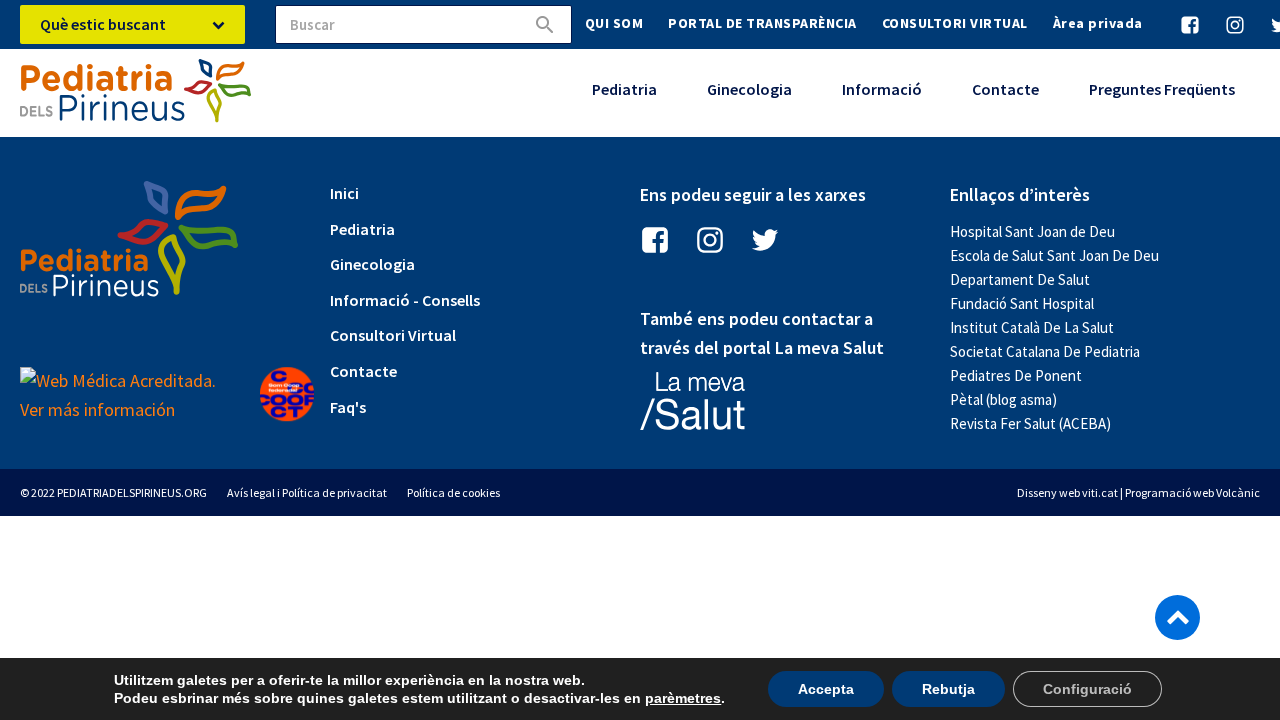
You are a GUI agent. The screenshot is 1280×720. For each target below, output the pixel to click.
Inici (344, 193)
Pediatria (624, 89)
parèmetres (683, 698)
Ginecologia (749, 89)
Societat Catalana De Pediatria (1045, 351)
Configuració (1087, 689)
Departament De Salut (1020, 279)
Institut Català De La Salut (1032, 327)
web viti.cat (1088, 492)
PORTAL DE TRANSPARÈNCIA (762, 23)
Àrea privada (1098, 23)
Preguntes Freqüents (1162, 89)
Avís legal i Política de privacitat (307, 492)
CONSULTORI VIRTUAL (955, 23)
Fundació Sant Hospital (1022, 303)
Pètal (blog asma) (1003, 399)
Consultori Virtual (393, 335)
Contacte (1005, 89)
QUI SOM (614, 23)
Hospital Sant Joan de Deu (1032, 231)
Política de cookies (453, 492)
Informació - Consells (405, 300)
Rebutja (948, 689)
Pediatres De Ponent (1016, 375)
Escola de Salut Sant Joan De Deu (1054, 255)
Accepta (826, 689)
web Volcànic (1226, 492)
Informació (882, 89)
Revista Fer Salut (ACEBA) (1030, 423)
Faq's (348, 407)
